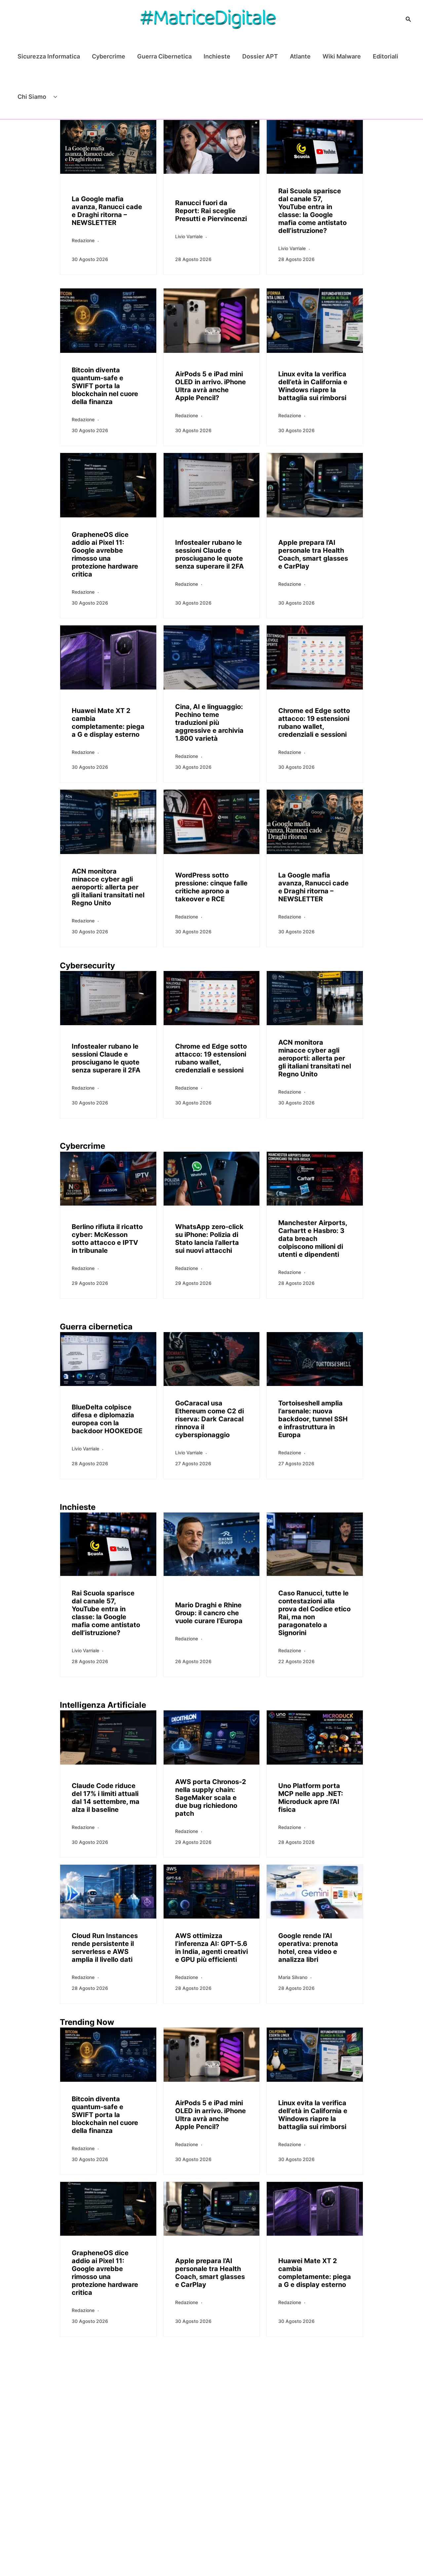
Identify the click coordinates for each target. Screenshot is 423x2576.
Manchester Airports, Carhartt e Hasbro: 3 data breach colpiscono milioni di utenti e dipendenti (313, 1239)
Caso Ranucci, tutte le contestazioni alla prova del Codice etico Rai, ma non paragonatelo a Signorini (314, 1613)
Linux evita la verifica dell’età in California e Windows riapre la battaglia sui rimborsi (313, 386)
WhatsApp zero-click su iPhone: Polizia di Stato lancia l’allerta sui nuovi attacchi (209, 1239)
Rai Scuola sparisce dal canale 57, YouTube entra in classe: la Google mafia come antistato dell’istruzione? (312, 211)
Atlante (300, 56)
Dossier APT (260, 56)
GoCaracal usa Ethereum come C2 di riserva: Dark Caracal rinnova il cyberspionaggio (210, 1419)
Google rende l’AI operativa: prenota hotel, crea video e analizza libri (308, 1948)
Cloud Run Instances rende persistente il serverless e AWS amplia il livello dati (105, 1948)
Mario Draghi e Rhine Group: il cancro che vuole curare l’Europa (209, 1613)
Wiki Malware (342, 56)
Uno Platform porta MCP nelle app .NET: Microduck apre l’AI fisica (311, 1798)
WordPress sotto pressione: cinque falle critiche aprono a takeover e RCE (211, 887)
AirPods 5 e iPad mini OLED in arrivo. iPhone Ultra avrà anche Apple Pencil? (211, 386)
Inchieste (217, 56)
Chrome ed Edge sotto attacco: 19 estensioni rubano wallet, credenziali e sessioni (314, 723)
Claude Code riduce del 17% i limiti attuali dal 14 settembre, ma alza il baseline (106, 1798)
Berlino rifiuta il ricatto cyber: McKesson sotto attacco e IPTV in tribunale (107, 1239)
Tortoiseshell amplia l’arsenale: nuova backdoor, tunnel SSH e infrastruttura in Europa (313, 1419)
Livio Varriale (189, 236)
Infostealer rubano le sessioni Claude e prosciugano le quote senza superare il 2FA (210, 554)
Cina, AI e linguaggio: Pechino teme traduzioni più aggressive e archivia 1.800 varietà (209, 723)
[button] (408, 19)
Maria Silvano (293, 1977)
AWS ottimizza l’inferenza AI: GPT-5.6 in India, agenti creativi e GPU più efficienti (211, 1948)
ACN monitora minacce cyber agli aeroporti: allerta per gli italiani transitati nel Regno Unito (108, 887)
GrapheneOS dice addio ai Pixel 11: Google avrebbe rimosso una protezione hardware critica (105, 554)
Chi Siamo (32, 97)
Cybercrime (109, 56)
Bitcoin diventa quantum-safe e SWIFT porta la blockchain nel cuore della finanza (105, 386)
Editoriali (385, 56)
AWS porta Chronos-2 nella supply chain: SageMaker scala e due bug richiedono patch (211, 1798)
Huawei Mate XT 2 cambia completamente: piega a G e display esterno (108, 723)
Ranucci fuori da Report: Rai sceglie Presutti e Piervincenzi (211, 211)
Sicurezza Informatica (49, 56)
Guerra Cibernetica (164, 56)
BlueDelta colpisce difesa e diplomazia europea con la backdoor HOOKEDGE (107, 1419)
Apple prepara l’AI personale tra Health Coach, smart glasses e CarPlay (313, 554)
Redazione (83, 240)
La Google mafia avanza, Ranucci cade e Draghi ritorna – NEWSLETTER (107, 211)
